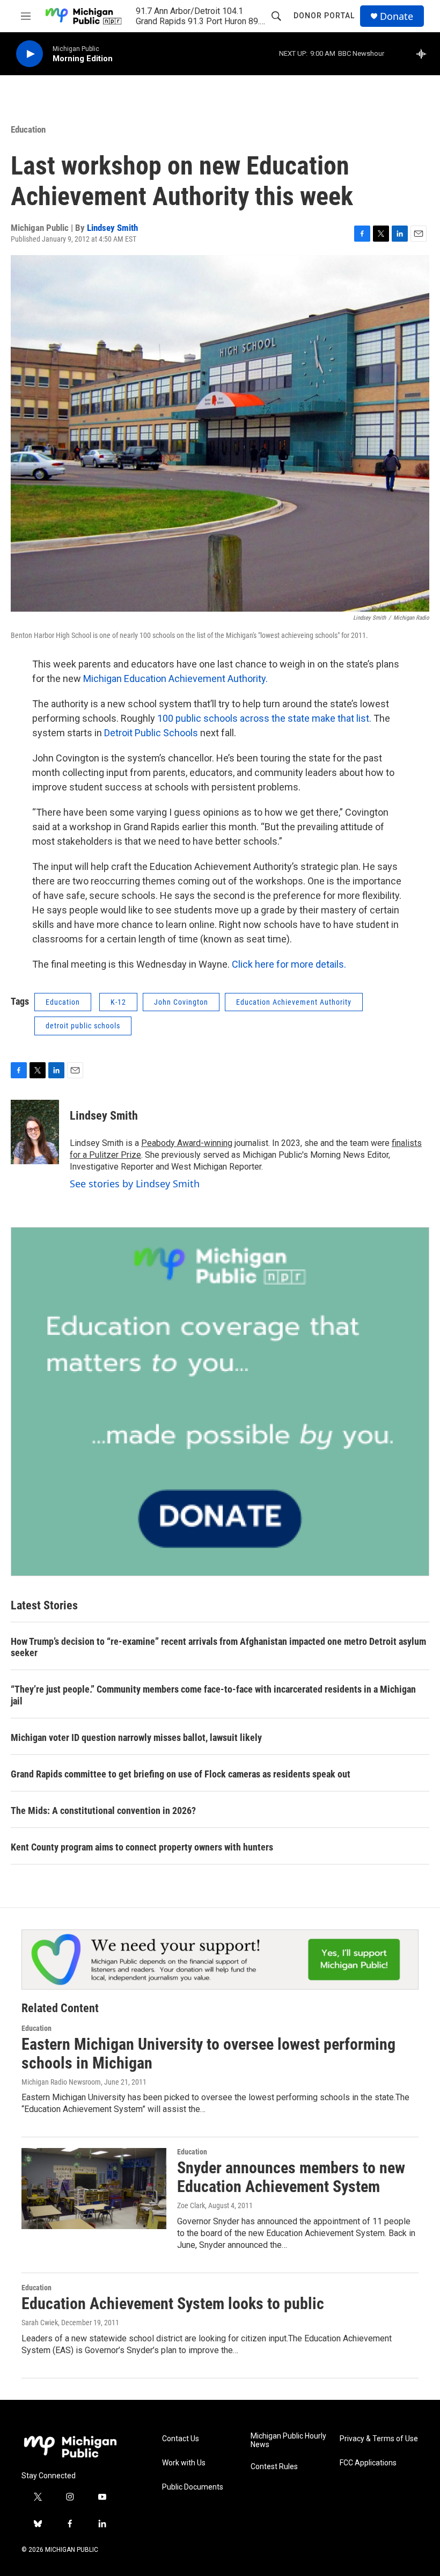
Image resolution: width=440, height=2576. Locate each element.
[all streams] (424, 54)
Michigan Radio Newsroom (61, 2082)
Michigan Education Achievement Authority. (175, 679)
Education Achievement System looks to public (173, 2303)
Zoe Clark (191, 2205)
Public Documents (193, 2487)
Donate (397, 16)
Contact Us (181, 2439)
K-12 (118, 1002)
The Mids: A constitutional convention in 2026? (103, 1811)
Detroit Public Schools (152, 733)
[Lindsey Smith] (35, 1132)
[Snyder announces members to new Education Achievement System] (94, 2188)
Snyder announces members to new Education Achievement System (291, 2177)
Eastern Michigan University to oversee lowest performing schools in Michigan (208, 2053)
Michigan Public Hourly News (288, 2440)
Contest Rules (274, 2467)
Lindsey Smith (112, 228)
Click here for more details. (290, 964)
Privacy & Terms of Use (379, 2439)
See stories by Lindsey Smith (135, 1184)
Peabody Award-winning (187, 1143)
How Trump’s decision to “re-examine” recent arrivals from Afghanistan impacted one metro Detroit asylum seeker (218, 1647)
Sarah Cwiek (40, 2323)
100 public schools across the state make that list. (264, 718)
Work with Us (184, 2463)
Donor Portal (324, 16)
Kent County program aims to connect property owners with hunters (142, 1847)
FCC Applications (368, 2463)
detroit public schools (83, 1026)
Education (28, 129)
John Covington (181, 1002)
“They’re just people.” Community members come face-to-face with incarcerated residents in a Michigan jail (213, 1695)
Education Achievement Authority (294, 1002)
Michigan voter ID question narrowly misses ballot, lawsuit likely (136, 1737)
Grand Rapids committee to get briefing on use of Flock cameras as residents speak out (181, 1774)
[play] (30, 54)
